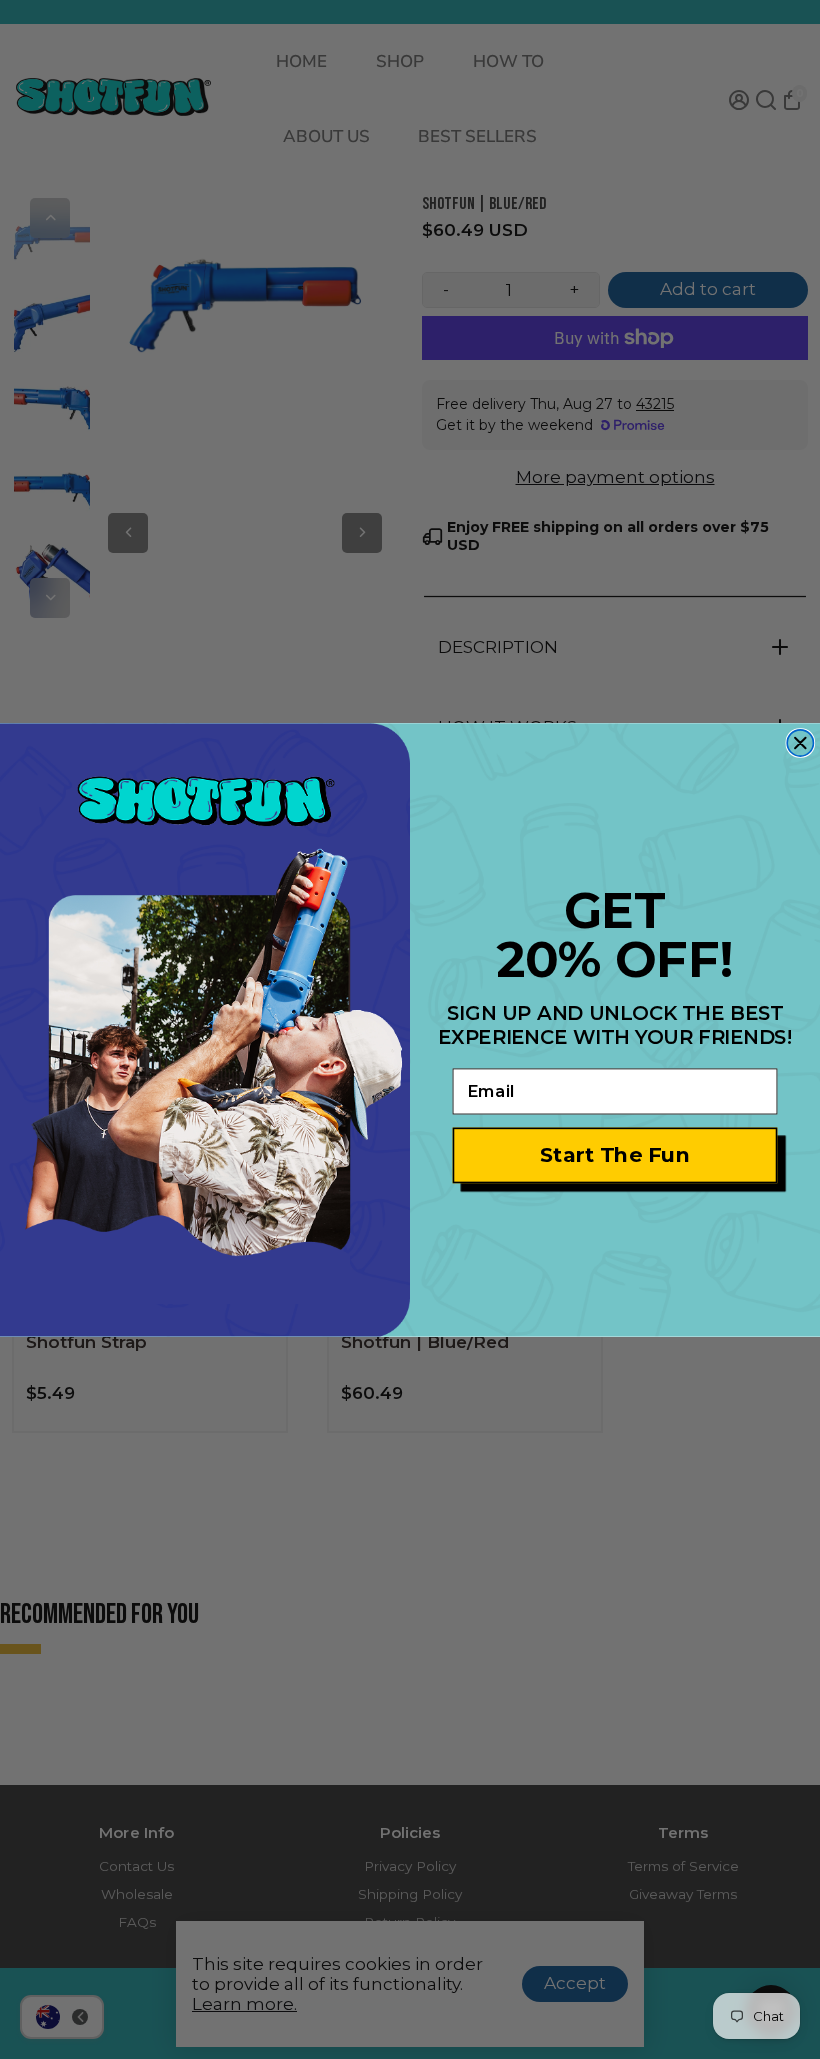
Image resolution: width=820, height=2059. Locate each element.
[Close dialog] (800, 743)
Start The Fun (615, 1154)
